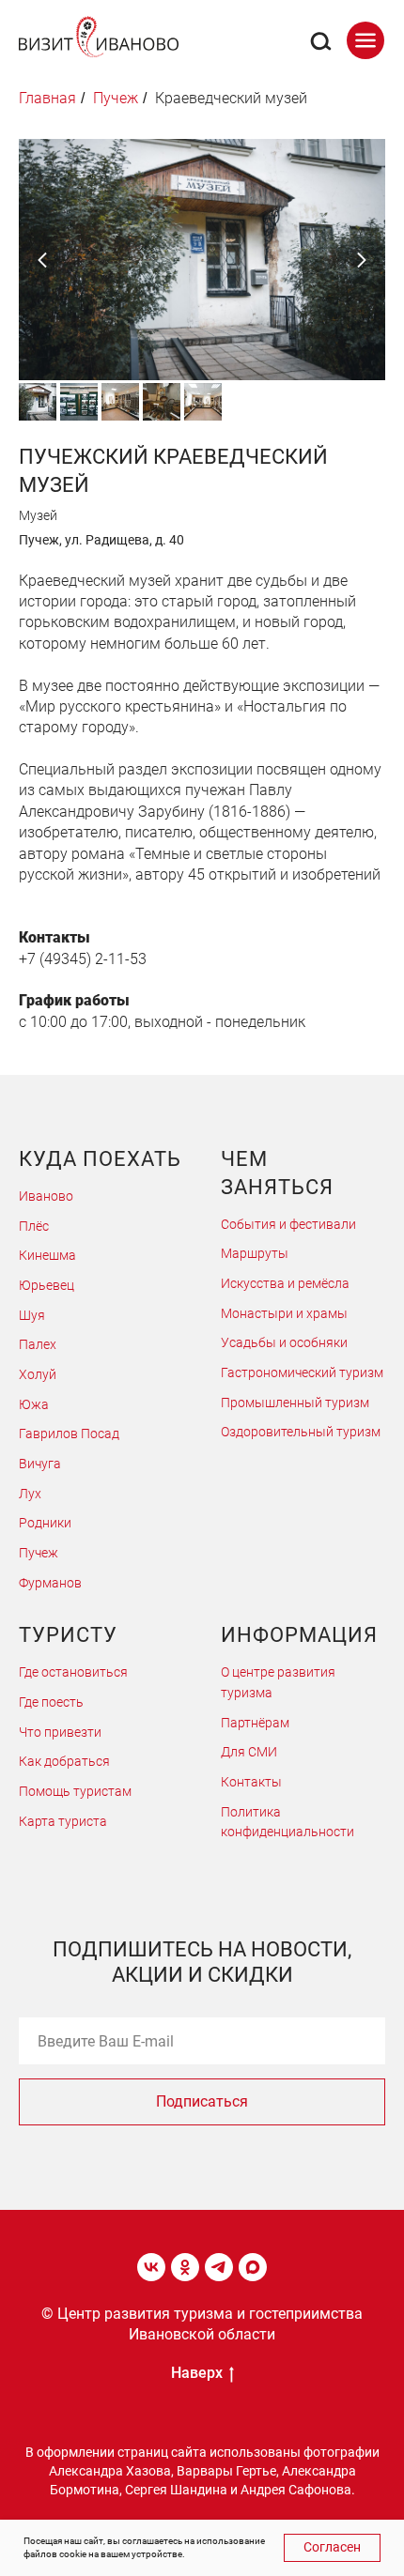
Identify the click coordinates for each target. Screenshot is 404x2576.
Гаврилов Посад (69, 1434)
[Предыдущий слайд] (42, 260)
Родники (45, 1523)
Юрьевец (47, 1285)
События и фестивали (288, 1224)
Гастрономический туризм (302, 1372)
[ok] (185, 2267)
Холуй (38, 1374)
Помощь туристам (75, 1791)
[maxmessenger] (253, 2267)
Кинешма (47, 1255)
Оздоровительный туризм (301, 1432)
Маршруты (255, 1253)
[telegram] (219, 2267)
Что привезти (60, 1732)
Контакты (251, 1782)
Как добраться (64, 1761)
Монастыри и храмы (284, 1313)
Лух (30, 1494)
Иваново (46, 1196)
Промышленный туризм (295, 1403)
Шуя (32, 1315)
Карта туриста (63, 1821)
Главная (47, 98)
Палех (38, 1344)
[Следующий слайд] (362, 260)
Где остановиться (73, 1672)
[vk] (151, 2267)
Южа (34, 1404)
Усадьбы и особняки (284, 1342)
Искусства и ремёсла (285, 1283)
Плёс (34, 1226)
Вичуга (40, 1464)
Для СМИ (249, 1752)
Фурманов (50, 1583)
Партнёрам (255, 1723)
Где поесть (51, 1702)
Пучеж (39, 1553)
